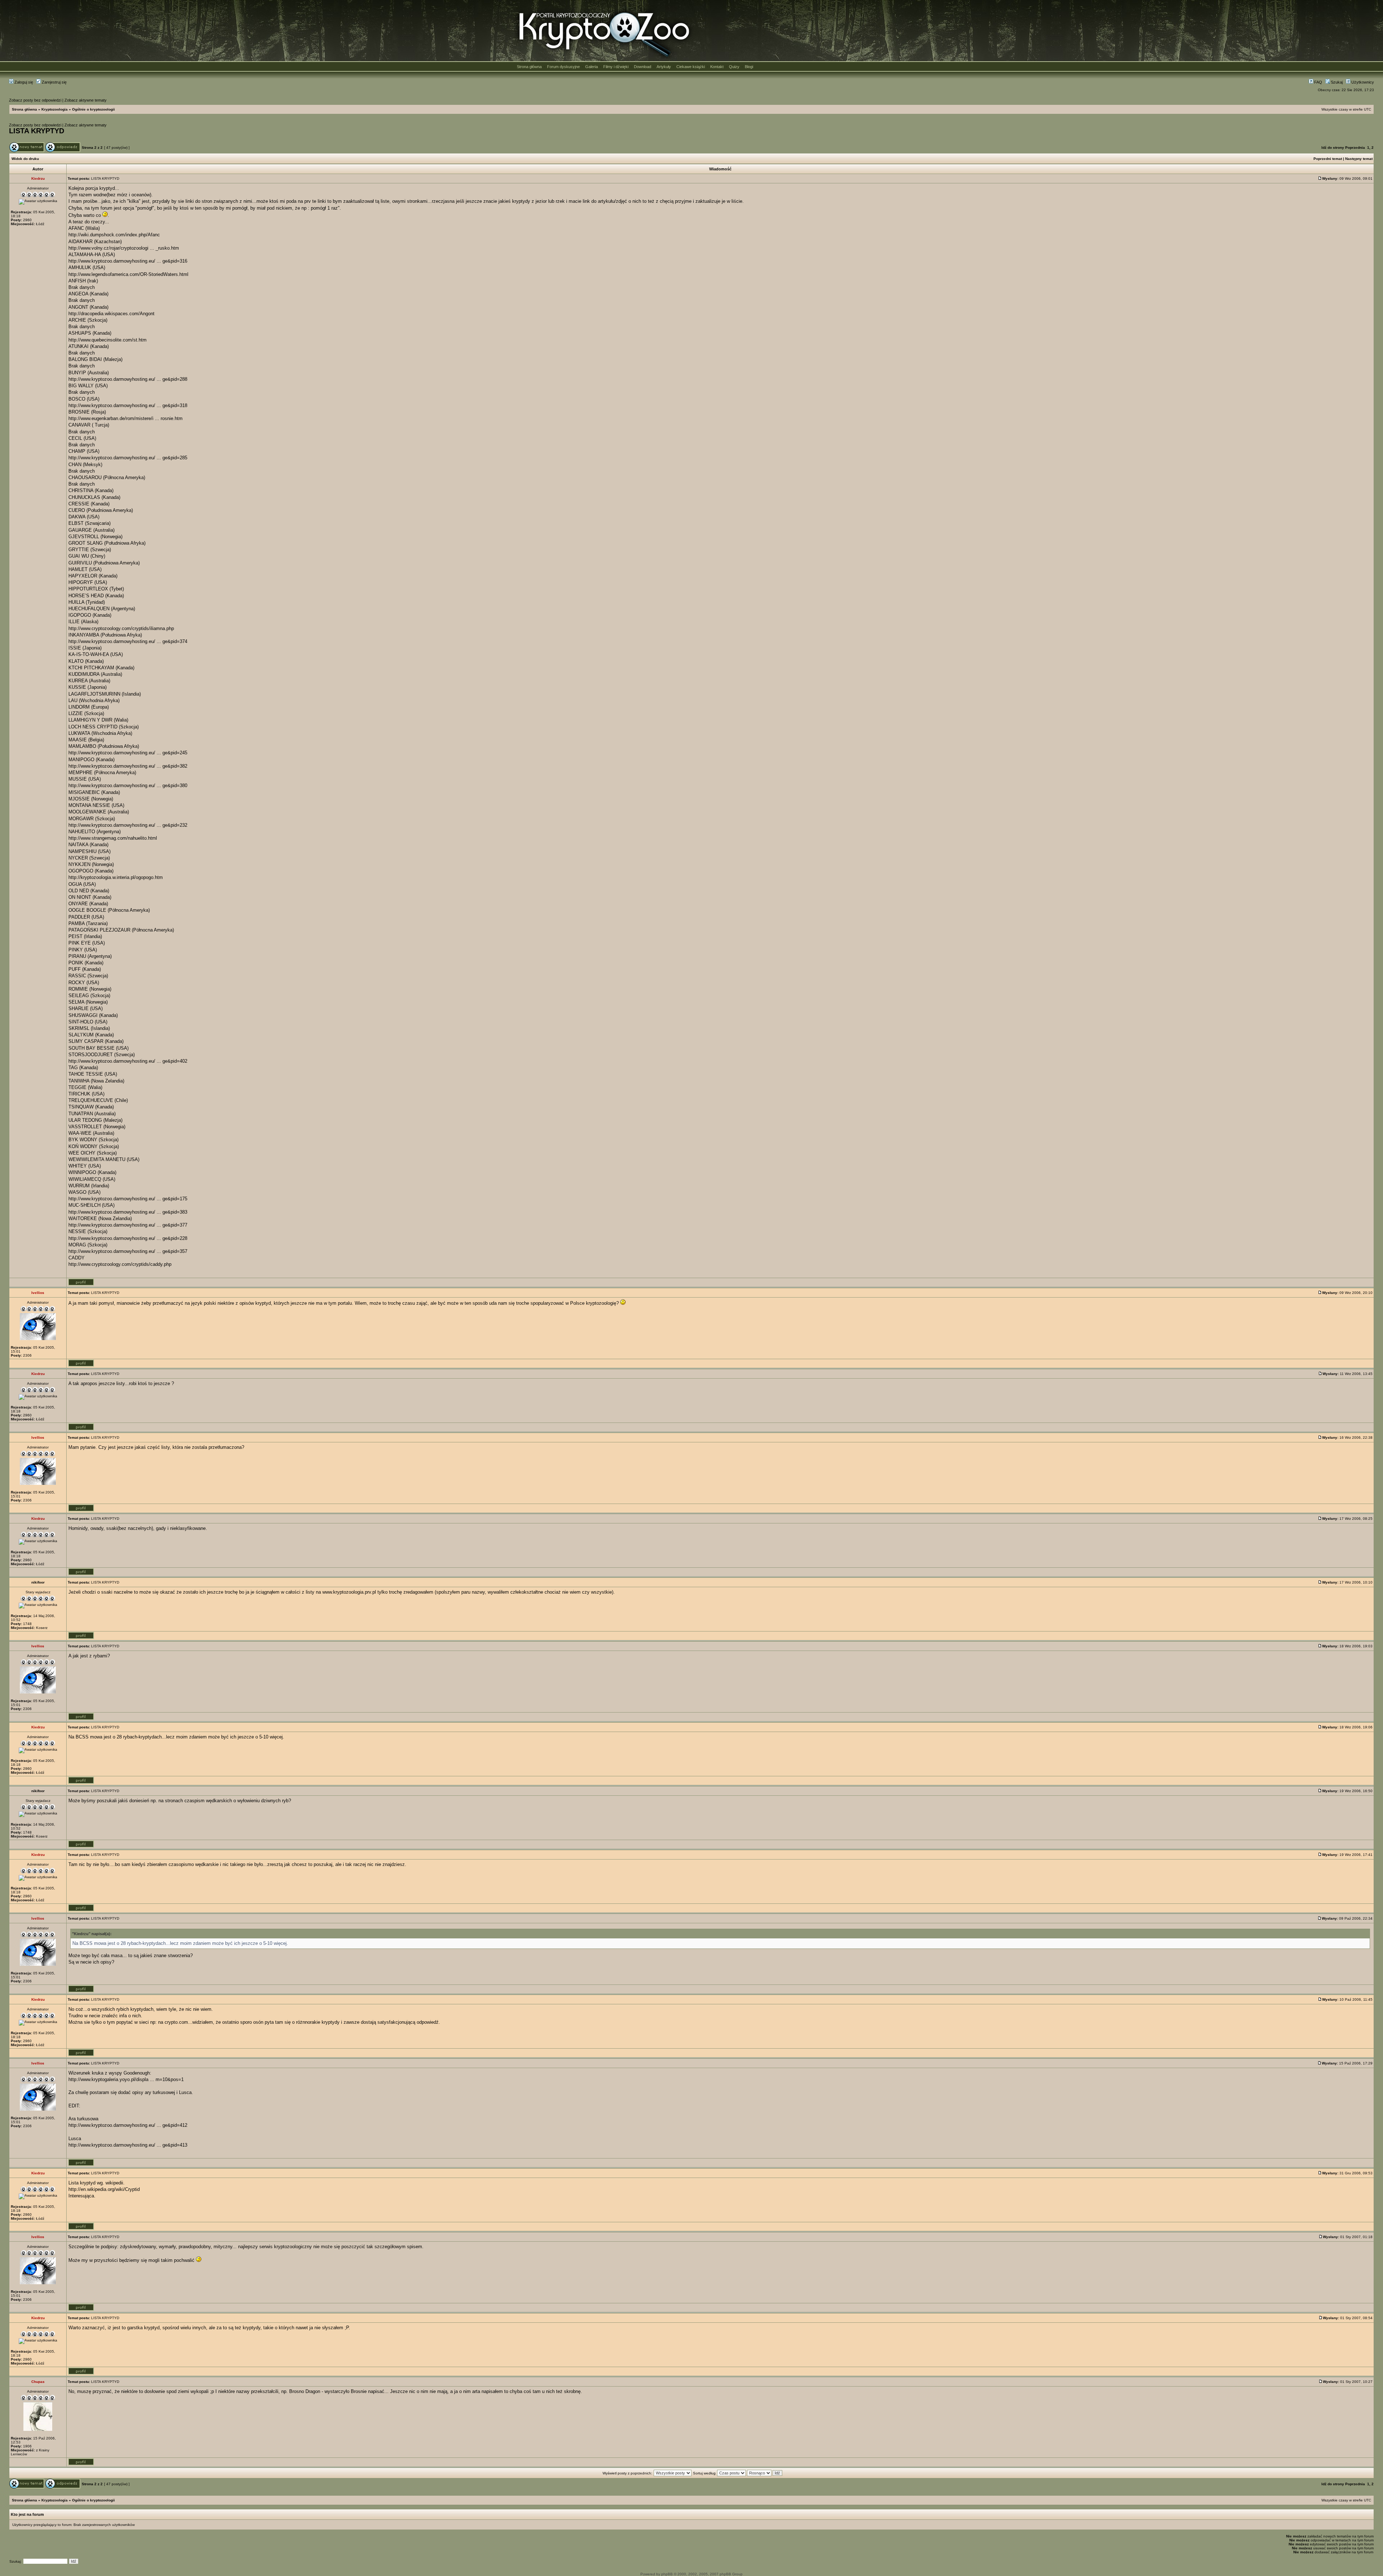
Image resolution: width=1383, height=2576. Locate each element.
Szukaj (1336, 82)
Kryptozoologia (55, 109)
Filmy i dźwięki (616, 67)
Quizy (734, 67)
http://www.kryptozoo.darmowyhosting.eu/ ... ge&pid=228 (128, 1238)
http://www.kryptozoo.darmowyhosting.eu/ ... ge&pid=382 (128, 766)
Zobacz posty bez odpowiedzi (35, 100)
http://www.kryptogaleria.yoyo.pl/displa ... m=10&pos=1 (126, 2079)
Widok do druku (25, 159)
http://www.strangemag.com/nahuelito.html (113, 838)
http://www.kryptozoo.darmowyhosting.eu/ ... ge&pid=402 (128, 1061)
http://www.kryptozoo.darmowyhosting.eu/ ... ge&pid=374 (128, 641)
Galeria (592, 67)
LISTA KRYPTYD (37, 131)
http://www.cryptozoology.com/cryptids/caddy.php (120, 1264)
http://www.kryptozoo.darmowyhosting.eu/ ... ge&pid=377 (128, 1225)
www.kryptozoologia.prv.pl (349, 1592)
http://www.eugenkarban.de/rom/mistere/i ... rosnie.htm (126, 418)
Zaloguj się (23, 82)
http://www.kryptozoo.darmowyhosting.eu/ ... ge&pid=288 (128, 379)
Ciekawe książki (691, 67)
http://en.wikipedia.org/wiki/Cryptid (104, 2189)
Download (643, 67)
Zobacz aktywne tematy (86, 100)
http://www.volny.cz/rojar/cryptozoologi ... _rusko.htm (124, 248)
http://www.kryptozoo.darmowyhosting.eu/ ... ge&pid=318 (128, 405)
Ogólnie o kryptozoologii (93, 109)
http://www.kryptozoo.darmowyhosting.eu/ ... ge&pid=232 (128, 825)
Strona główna (529, 67)
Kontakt (717, 67)
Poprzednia (1355, 148)
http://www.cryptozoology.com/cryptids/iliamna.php (121, 628)
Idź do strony (1333, 148)
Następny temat (1359, 159)
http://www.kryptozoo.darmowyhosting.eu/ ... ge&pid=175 (128, 1199)
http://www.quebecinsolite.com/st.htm (108, 340)
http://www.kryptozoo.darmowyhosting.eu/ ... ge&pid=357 (128, 1251)
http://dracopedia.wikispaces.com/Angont (111, 314)
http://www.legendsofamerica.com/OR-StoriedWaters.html (128, 274)
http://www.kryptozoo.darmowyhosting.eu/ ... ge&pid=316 (128, 261)
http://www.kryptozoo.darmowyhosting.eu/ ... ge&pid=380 (128, 785)
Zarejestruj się (54, 82)
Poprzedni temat (1328, 159)
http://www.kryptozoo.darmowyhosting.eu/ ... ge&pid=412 (128, 2125)
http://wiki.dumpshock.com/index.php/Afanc (114, 235)
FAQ (1318, 82)
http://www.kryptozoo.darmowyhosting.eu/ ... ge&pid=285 (128, 458)
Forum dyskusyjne (563, 67)
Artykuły (664, 67)
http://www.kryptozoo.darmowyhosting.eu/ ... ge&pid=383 (128, 1212)
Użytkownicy (1362, 82)
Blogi (749, 67)
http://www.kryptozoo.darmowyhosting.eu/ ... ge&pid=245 (128, 753)
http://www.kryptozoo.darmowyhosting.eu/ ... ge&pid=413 (128, 2145)
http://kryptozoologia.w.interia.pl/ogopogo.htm (116, 877)
